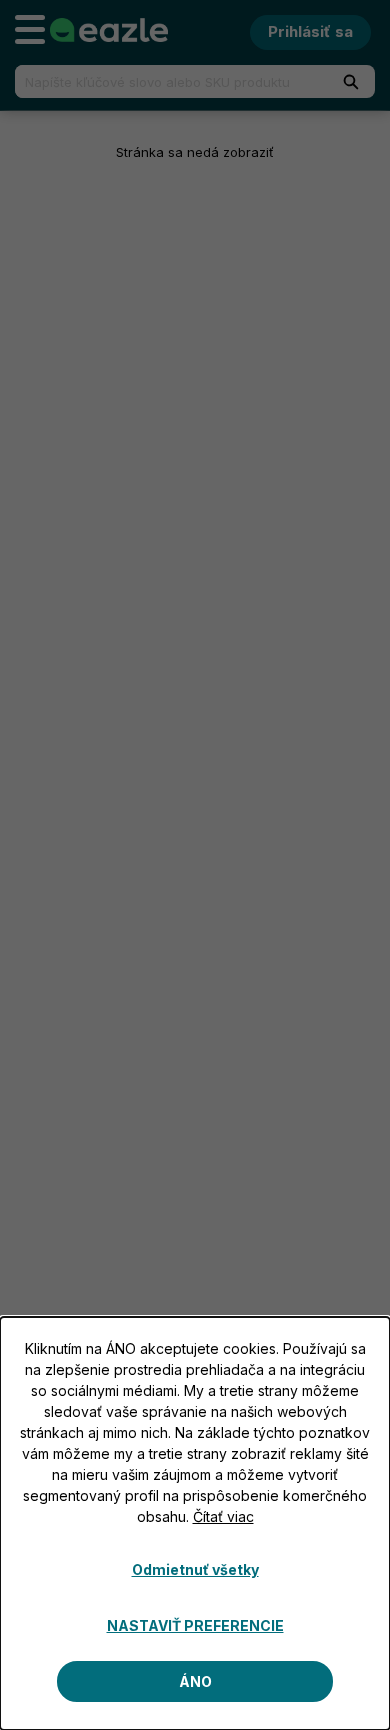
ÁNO (195, 1681)
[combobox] (163, 81)
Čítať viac (223, 1516)
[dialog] (195, 1523)
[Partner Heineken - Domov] (109, 30)
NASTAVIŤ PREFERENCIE (195, 1625)
